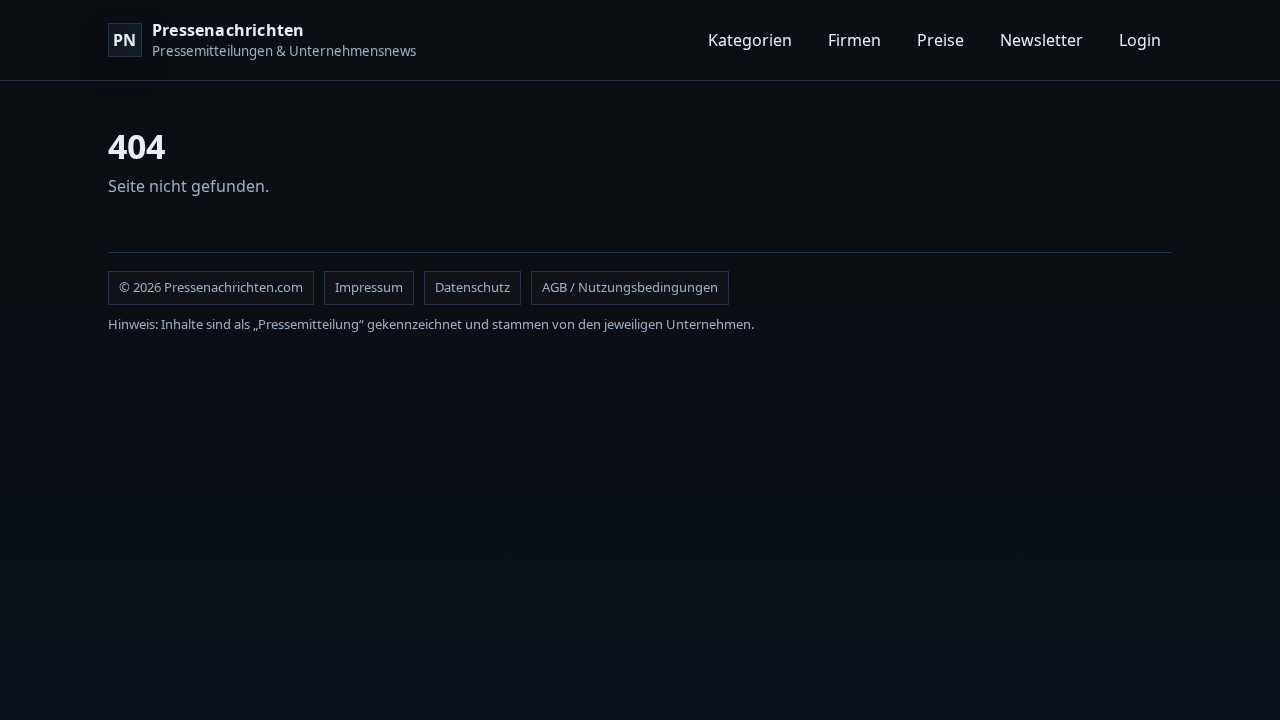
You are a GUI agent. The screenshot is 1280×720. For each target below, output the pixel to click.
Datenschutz (472, 287)
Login (1140, 40)
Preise (940, 40)
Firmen (854, 40)
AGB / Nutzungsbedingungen (630, 287)
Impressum (369, 287)
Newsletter (1041, 40)
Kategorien (750, 40)
